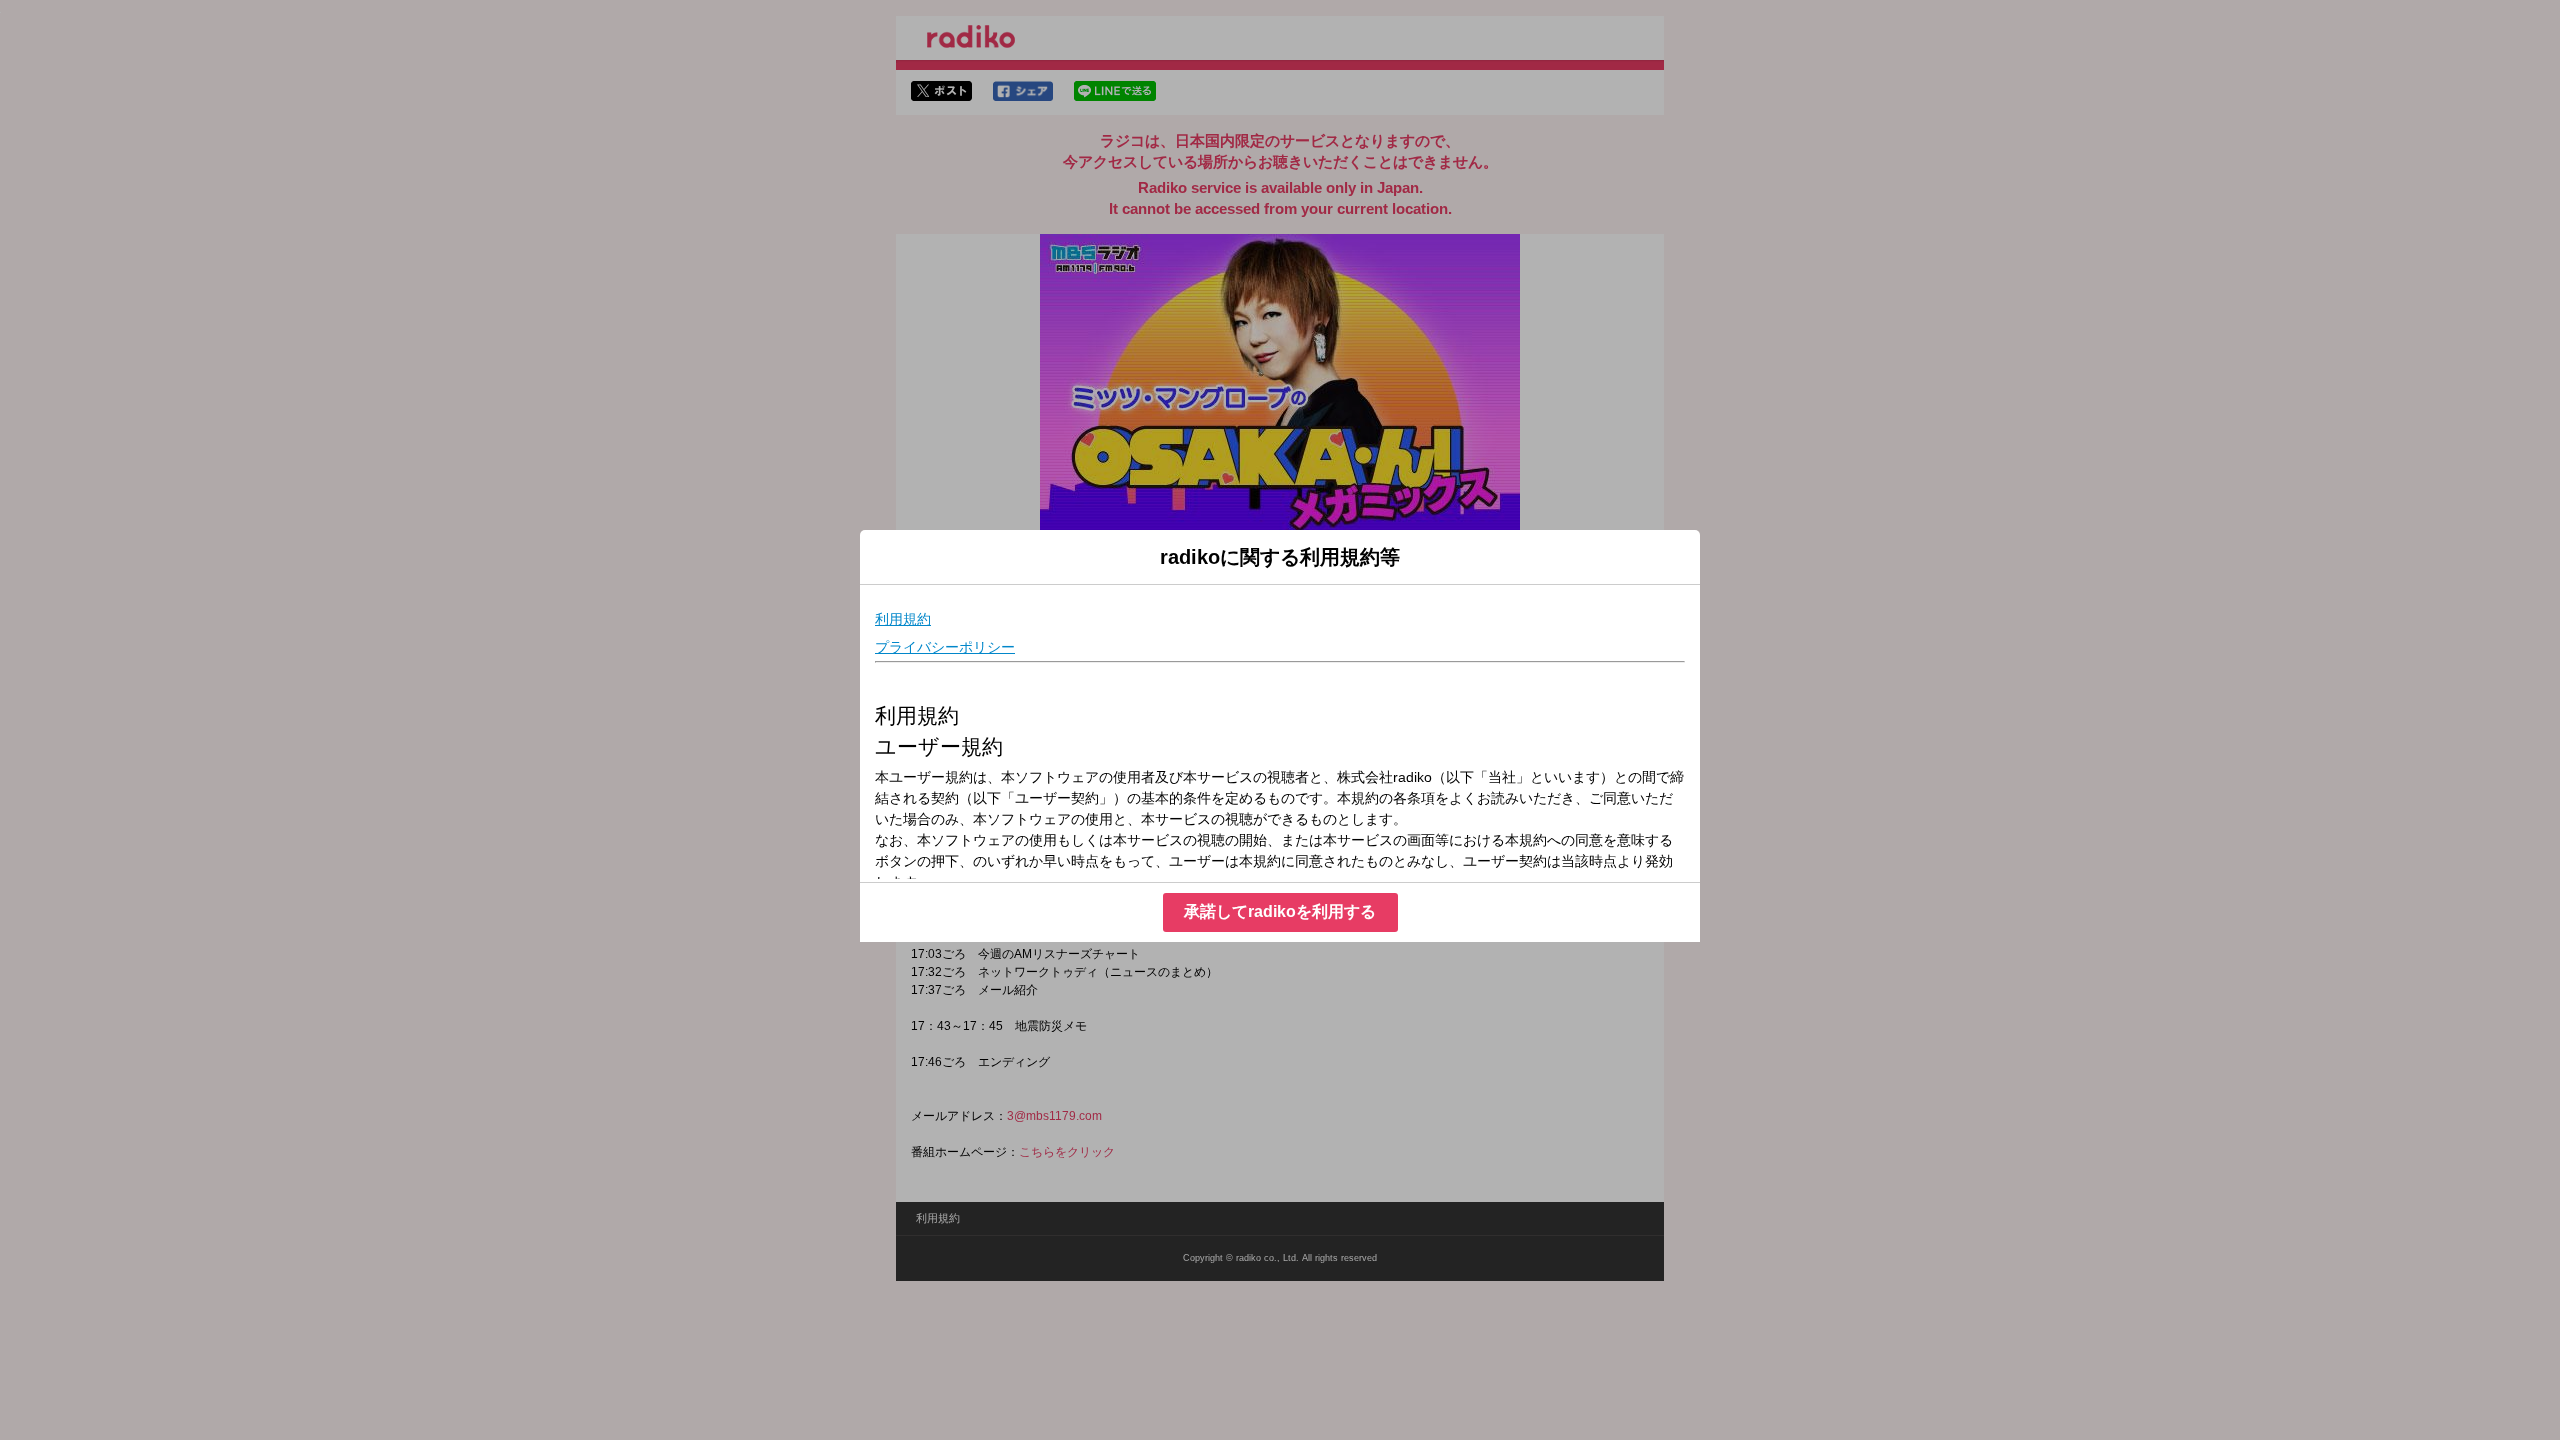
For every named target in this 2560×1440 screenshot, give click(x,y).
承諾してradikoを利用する (1280, 911)
